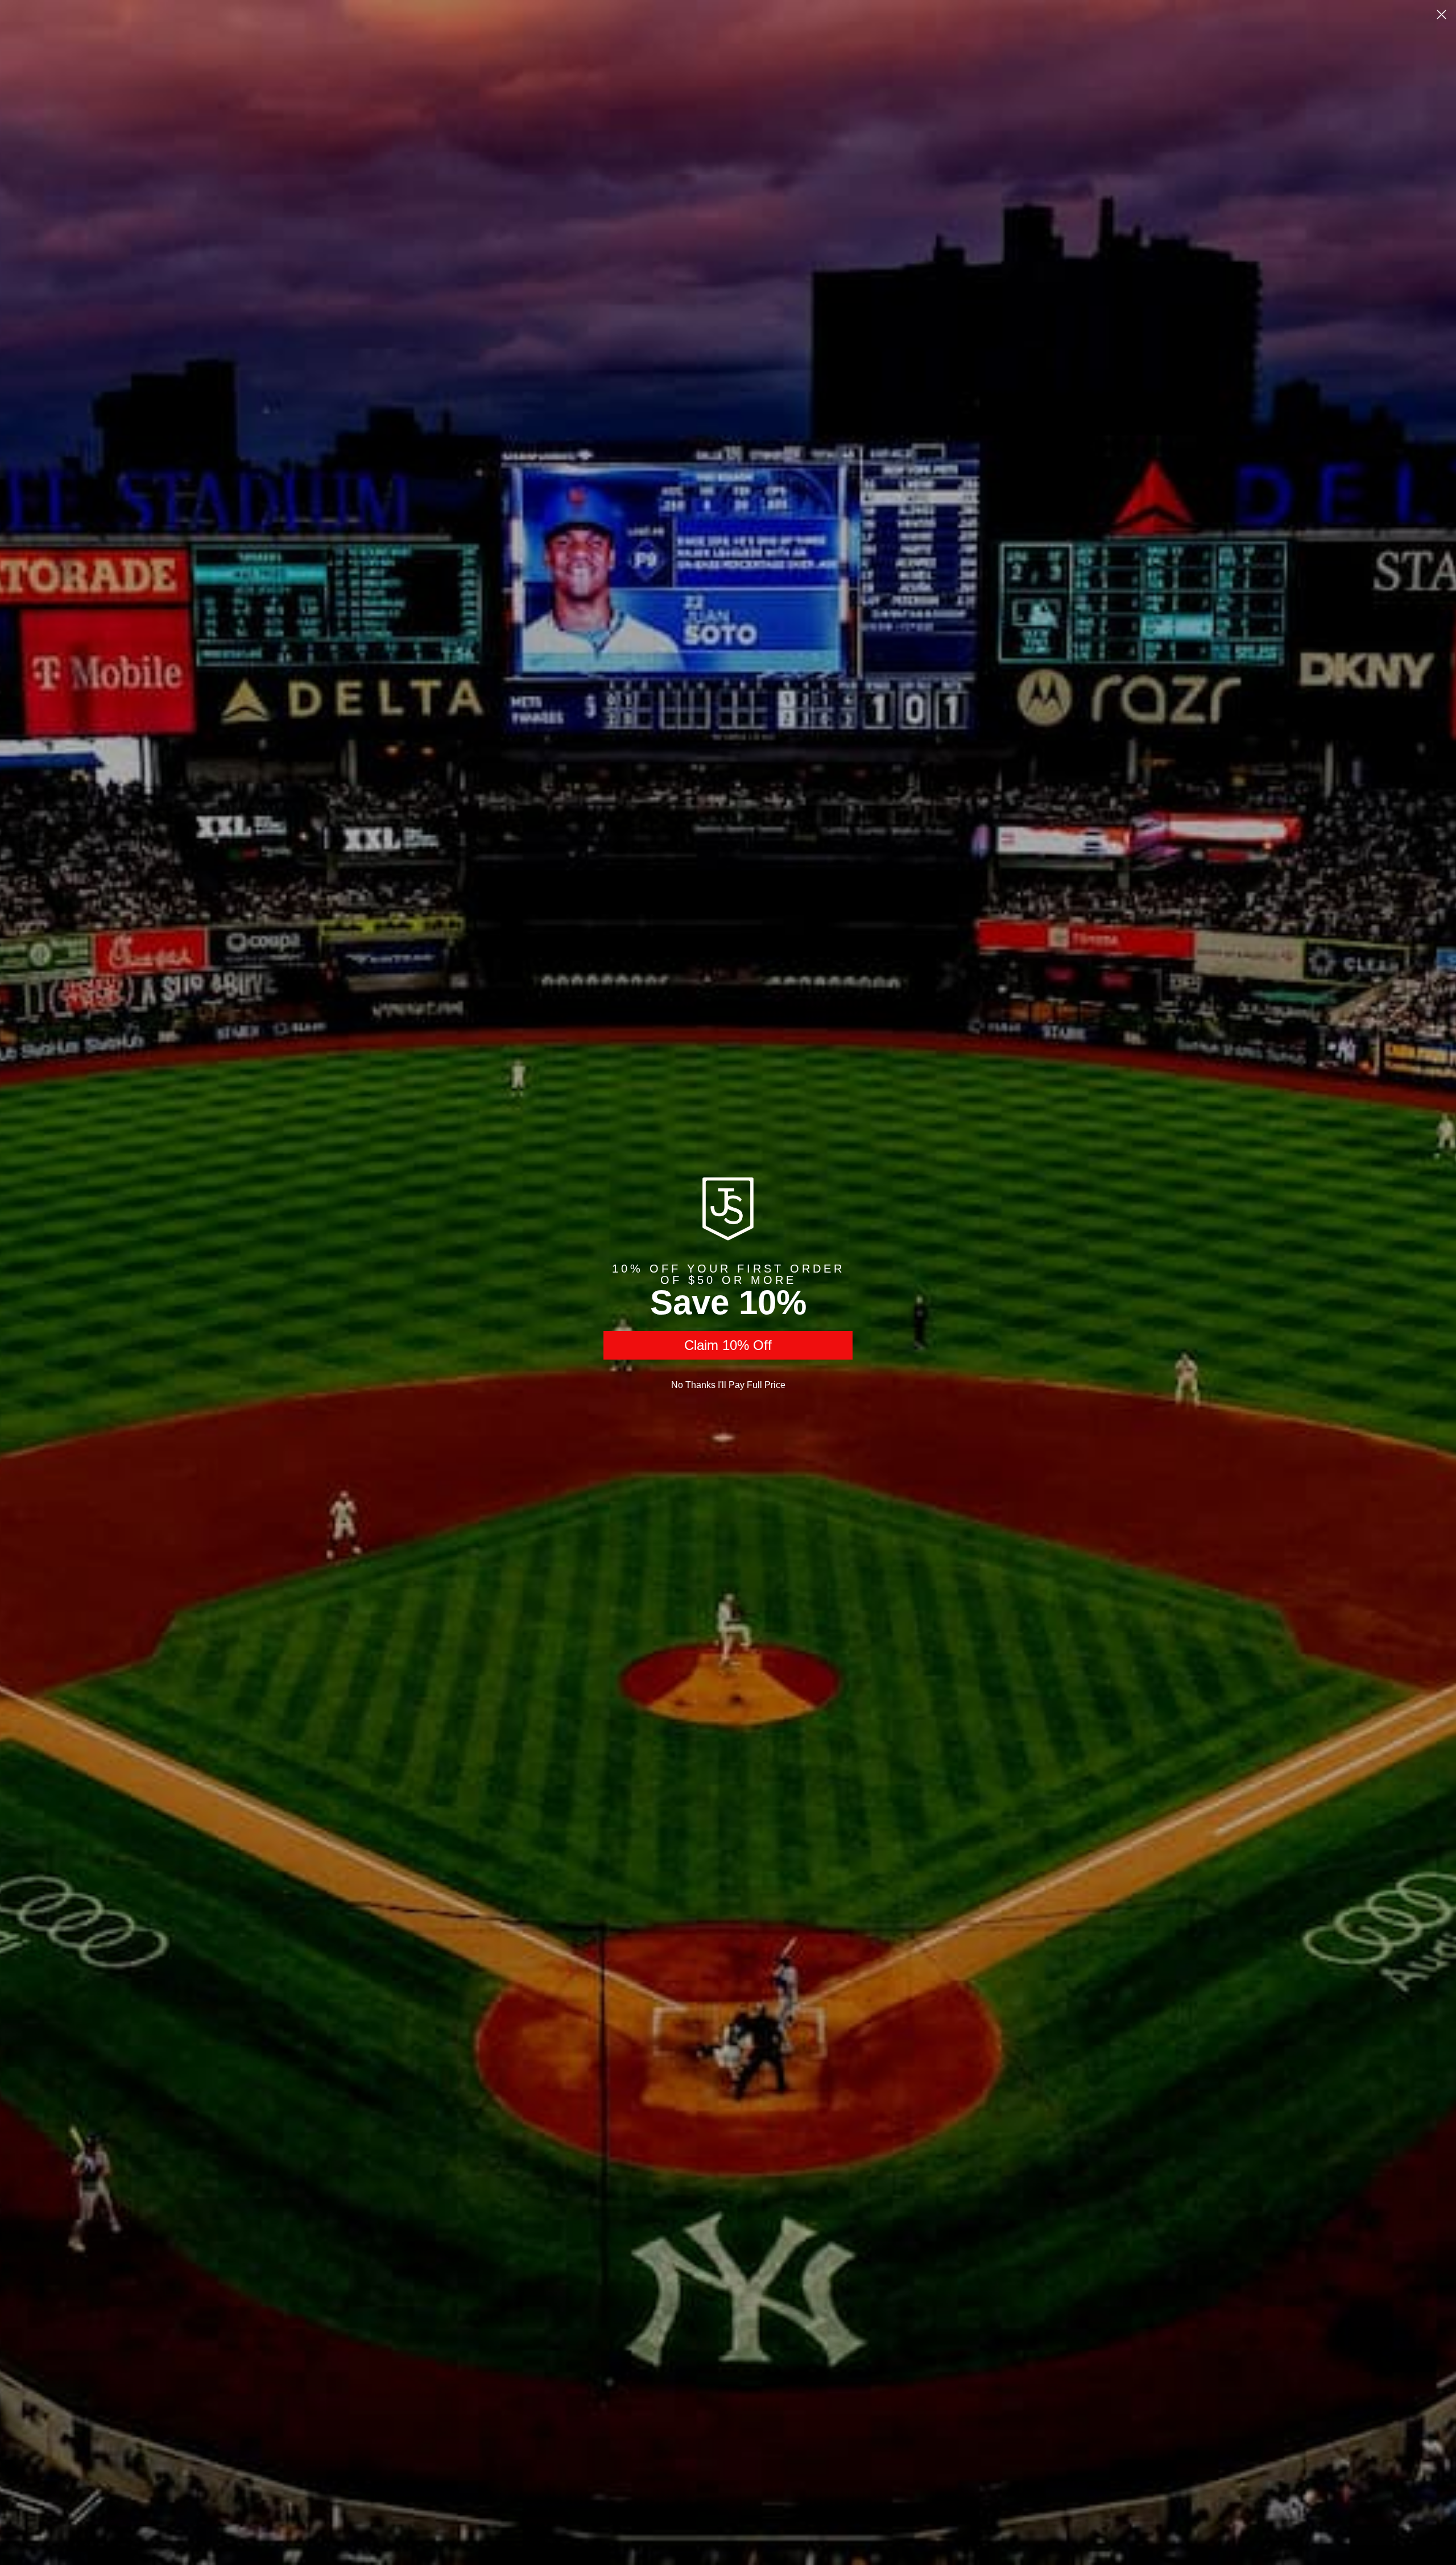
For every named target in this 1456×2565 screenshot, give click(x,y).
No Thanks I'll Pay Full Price (728, 1385)
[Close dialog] (1441, 15)
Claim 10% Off (728, 1345)
